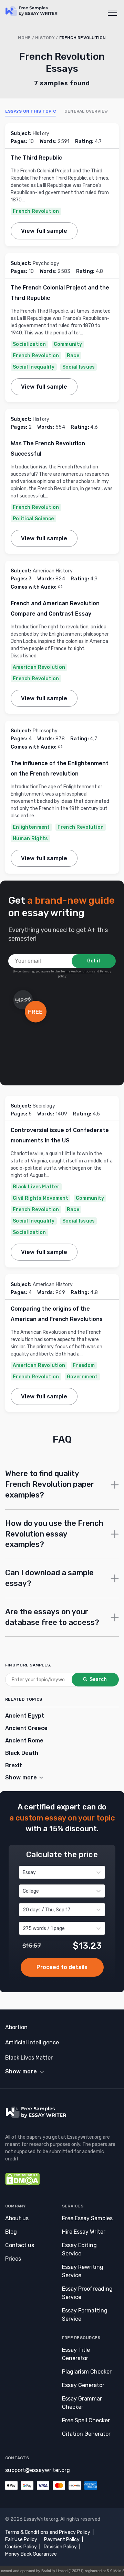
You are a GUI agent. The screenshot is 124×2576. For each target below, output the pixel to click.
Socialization (29, 344)
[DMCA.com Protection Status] (22, 2183)
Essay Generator (83, 2385)
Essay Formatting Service (85, 2315)
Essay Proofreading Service (87, 2293)
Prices (13, 2259)
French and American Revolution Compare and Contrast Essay (55, 609)
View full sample (44, 231)
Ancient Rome (24, 1741)
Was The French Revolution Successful (48, 449)
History (45, 38)
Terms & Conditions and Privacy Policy (48, 2532)
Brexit (14, 1765)
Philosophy (45, 731)
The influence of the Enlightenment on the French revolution (60, 768)
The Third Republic (36, 158)
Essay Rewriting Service (83, 2271)
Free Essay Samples (87, 2218)
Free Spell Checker (86, 2420)
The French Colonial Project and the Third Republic (60, 293)
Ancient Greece (26, 1728)
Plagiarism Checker (87, 2372)
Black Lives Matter (36, 1187)
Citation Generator (86, 2434)
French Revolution (36, 211)
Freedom (84, 1365)
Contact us (20, 2245)
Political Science (33, 519)
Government (82, 1377)
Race (73, 356)
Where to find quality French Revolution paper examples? (50, 1484)
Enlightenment (31, 827)
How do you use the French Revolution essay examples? (54, 1534)
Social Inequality (34, 367)
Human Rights (30, 839)
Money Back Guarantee (31, 2554)
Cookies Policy (21, 2547)
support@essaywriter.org (38, 2470)
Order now (62, 1967)
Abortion (16, 2027)
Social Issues (79, 367)
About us (17, 2218)
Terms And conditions (77, 971)
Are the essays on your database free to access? (52, 1617)
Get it (94, 961)
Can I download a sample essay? (49, 1578)
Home (24, 38)
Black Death (22, 1753)
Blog (11, 2232)
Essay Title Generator (76, 2354)
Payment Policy (62, 2540)
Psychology (46, 263)
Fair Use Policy (21, 2540)
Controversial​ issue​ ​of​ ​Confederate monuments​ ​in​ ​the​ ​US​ (60, 1135)
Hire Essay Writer (84, 2232)
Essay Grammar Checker (82, 2403)
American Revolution (39, 667)
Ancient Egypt (25, 1716)
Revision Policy (60, 2547)
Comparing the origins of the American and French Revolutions (57, 1314)
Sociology (44, 1106)
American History (53, 571)
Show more (21, 2071)
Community (68, 344)
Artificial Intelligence (32, 2042)
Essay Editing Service (79, 2249)
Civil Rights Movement (40, 1198)
